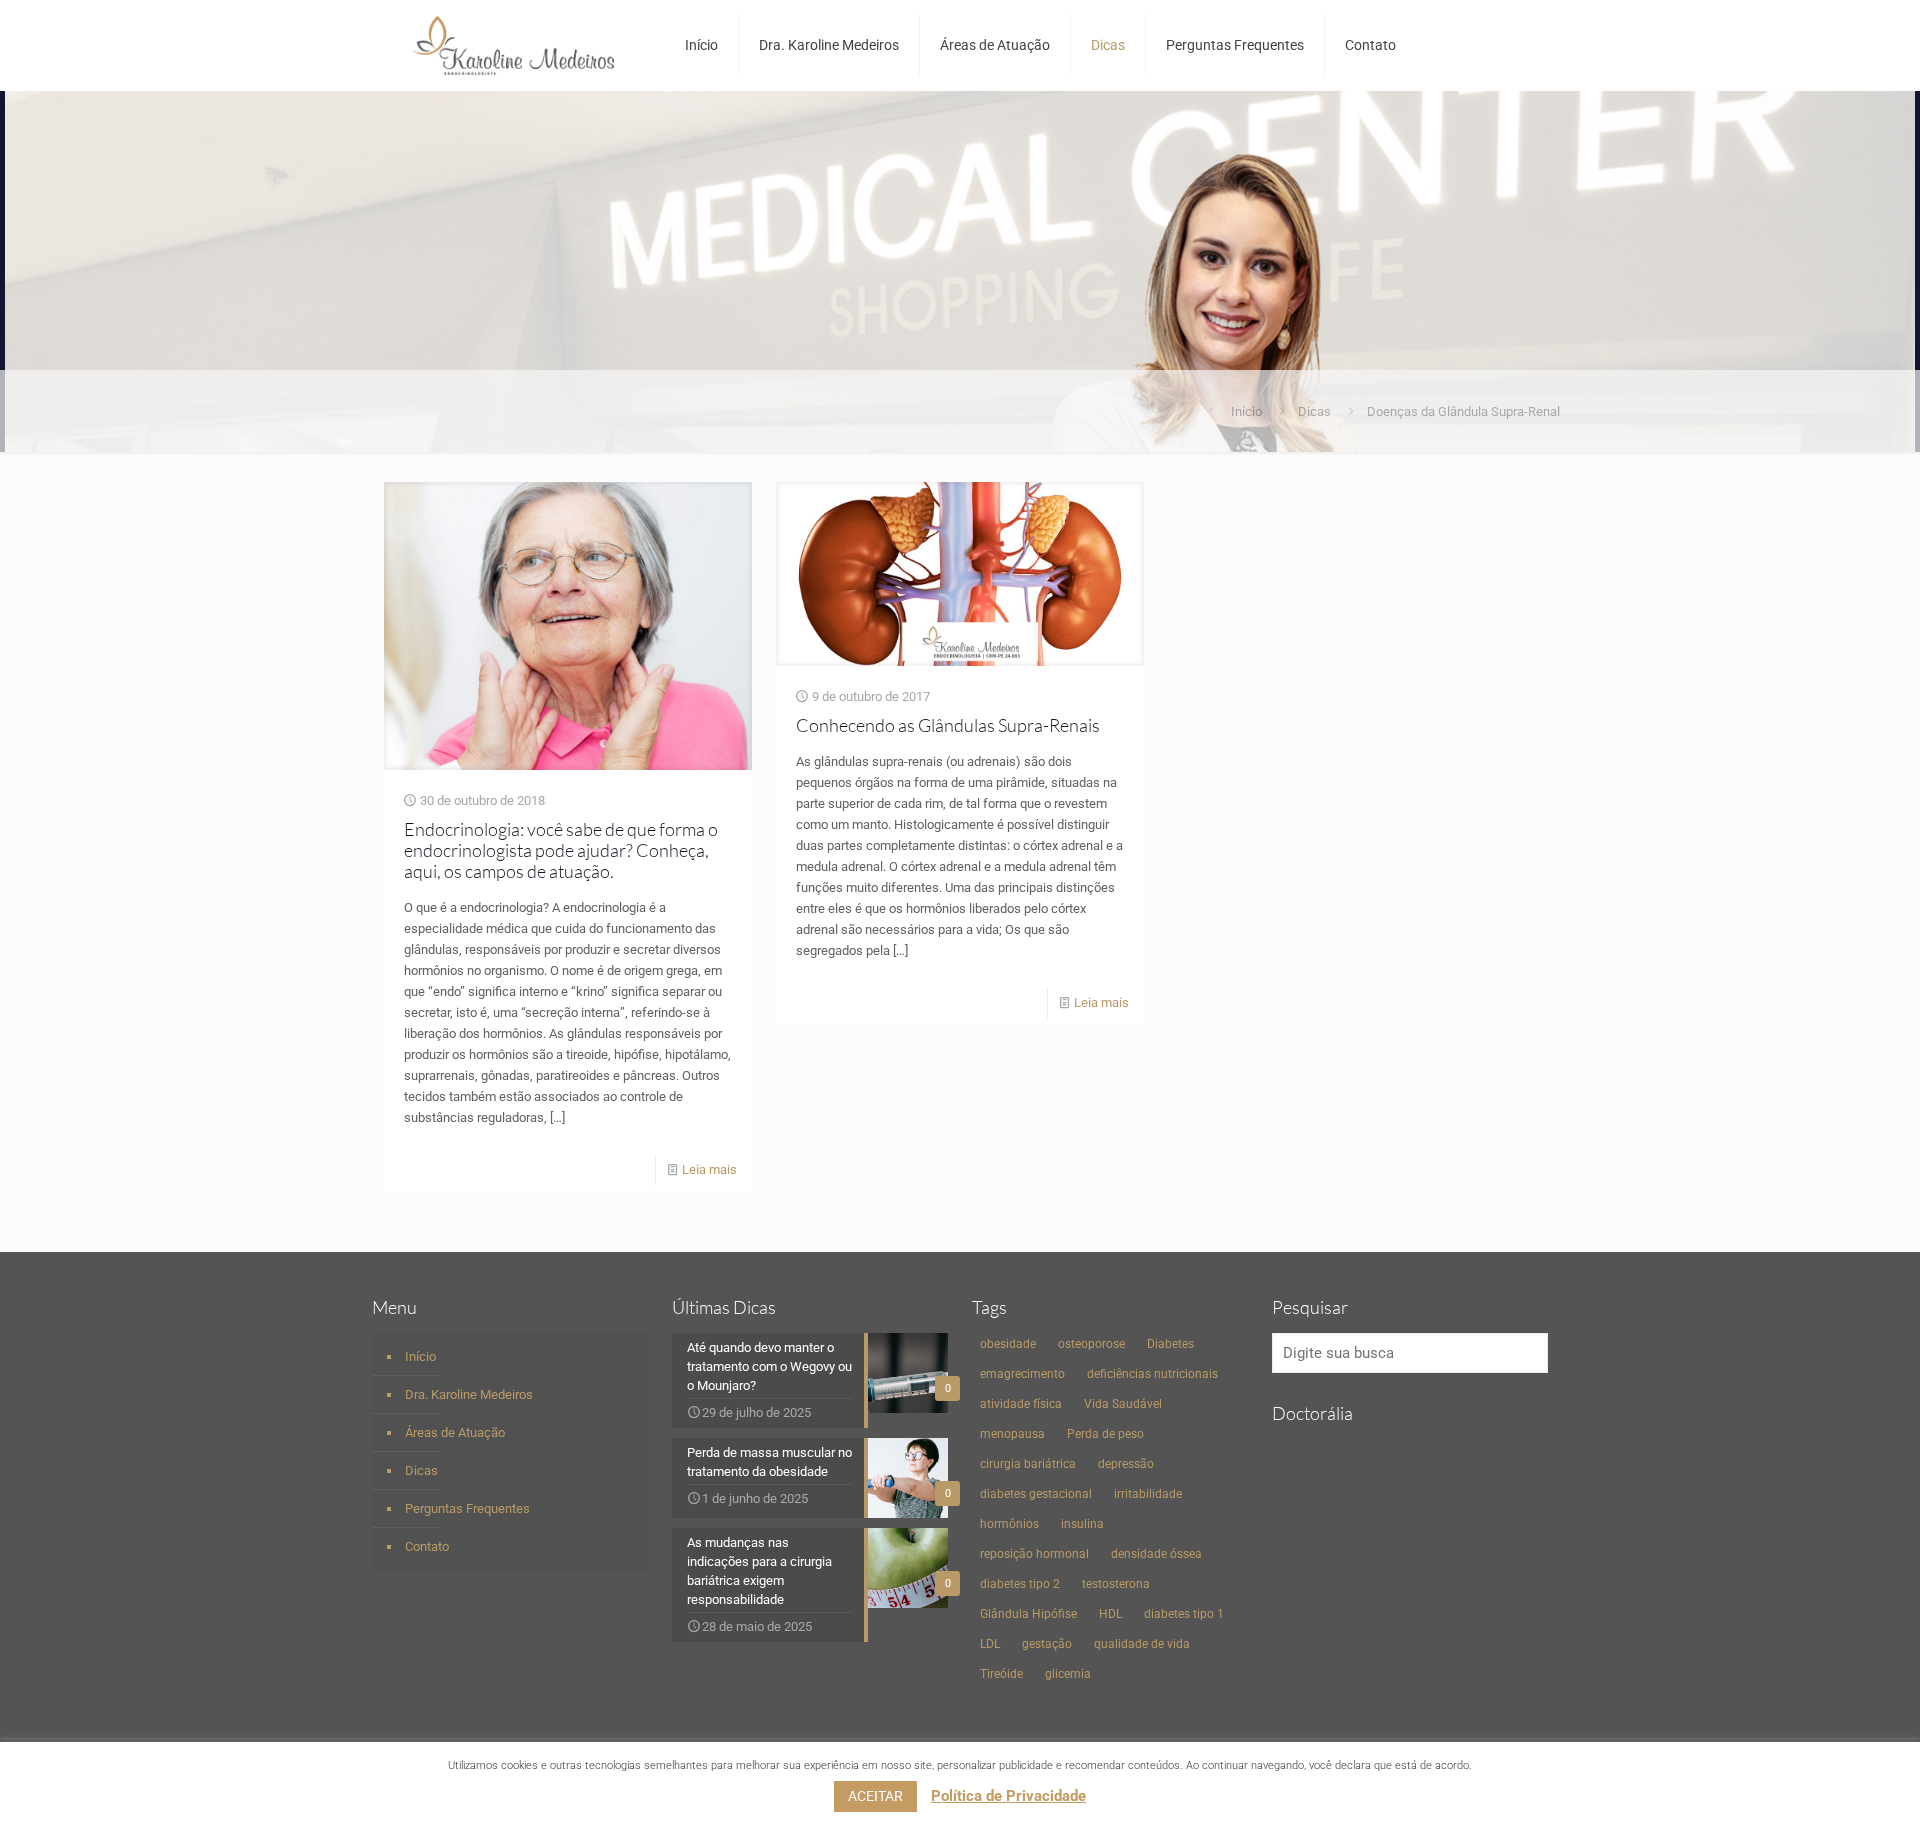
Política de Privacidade (1008, 1796)
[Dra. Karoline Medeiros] (513, 45)
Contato (427, 1546)
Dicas (1314, 411)
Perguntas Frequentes (467, 1508)
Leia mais (709, 1169)
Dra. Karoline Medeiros (469, 1394)
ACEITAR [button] (875, 1796)
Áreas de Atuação (455, 1432)
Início (1246, 411)
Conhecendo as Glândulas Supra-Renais (948, 725)
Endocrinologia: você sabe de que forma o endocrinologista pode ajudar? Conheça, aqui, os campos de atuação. (561, 850)
